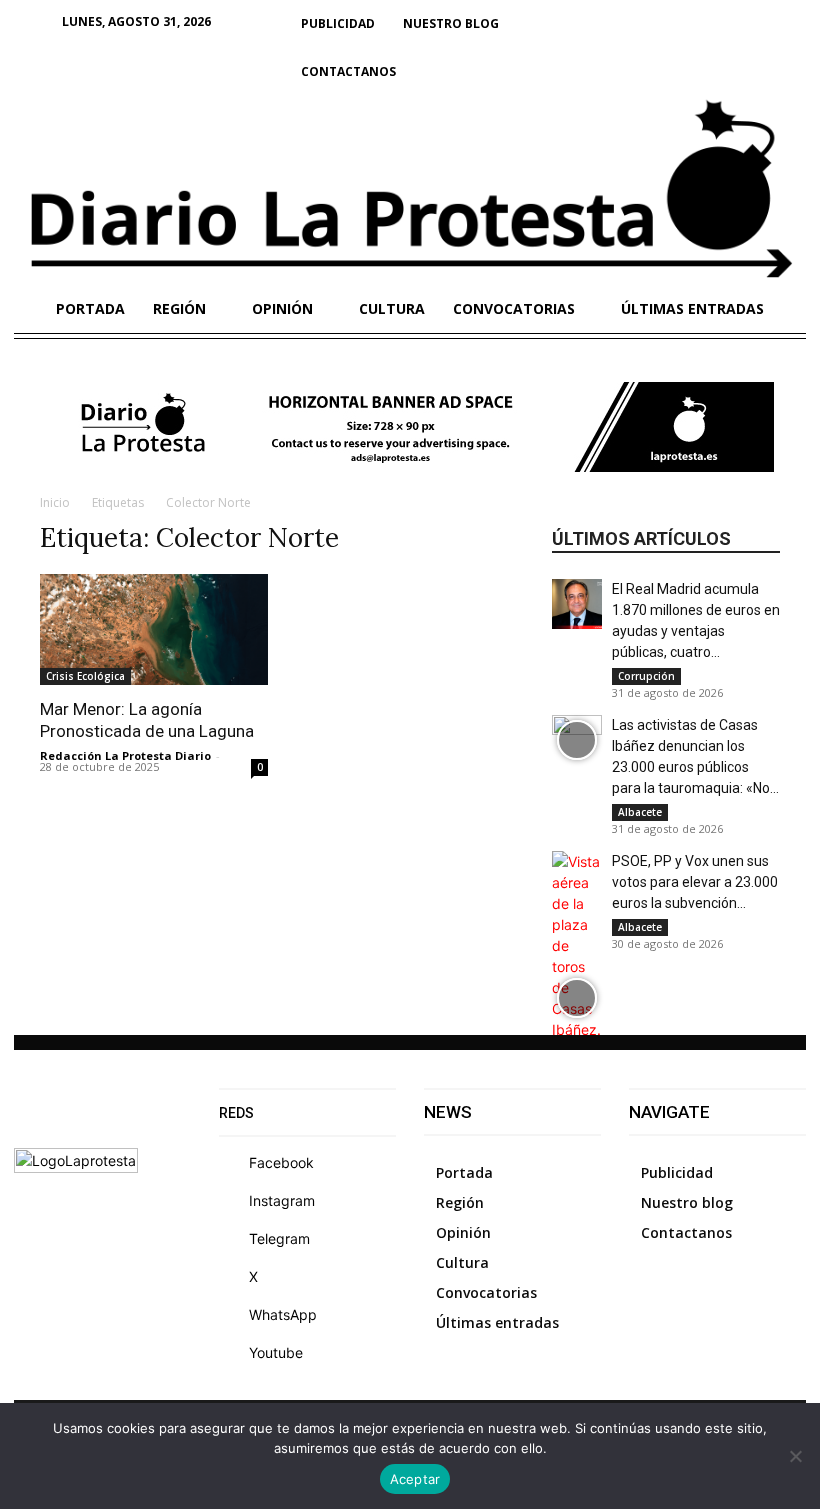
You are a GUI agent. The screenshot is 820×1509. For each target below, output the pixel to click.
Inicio (55, 502)
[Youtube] (233, 1353)
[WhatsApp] (233, 1315)
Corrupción (646, 676)
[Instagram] (233, 1201)
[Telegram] (233, 1239)
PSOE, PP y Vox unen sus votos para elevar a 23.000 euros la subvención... (695, 882)
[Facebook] (233, 1163)
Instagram (282, 1200)
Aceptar (415, 1479)
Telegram (279, 1238)
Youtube (276, 1352)
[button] (782, 24)
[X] (233, 1277)
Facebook (281, 1162)
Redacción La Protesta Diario (125, 755)
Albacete (640, 812)
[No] (795, 1456)
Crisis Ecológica (85, 676)
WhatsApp (283, 1314)
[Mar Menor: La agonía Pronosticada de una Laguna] (154, 630)
